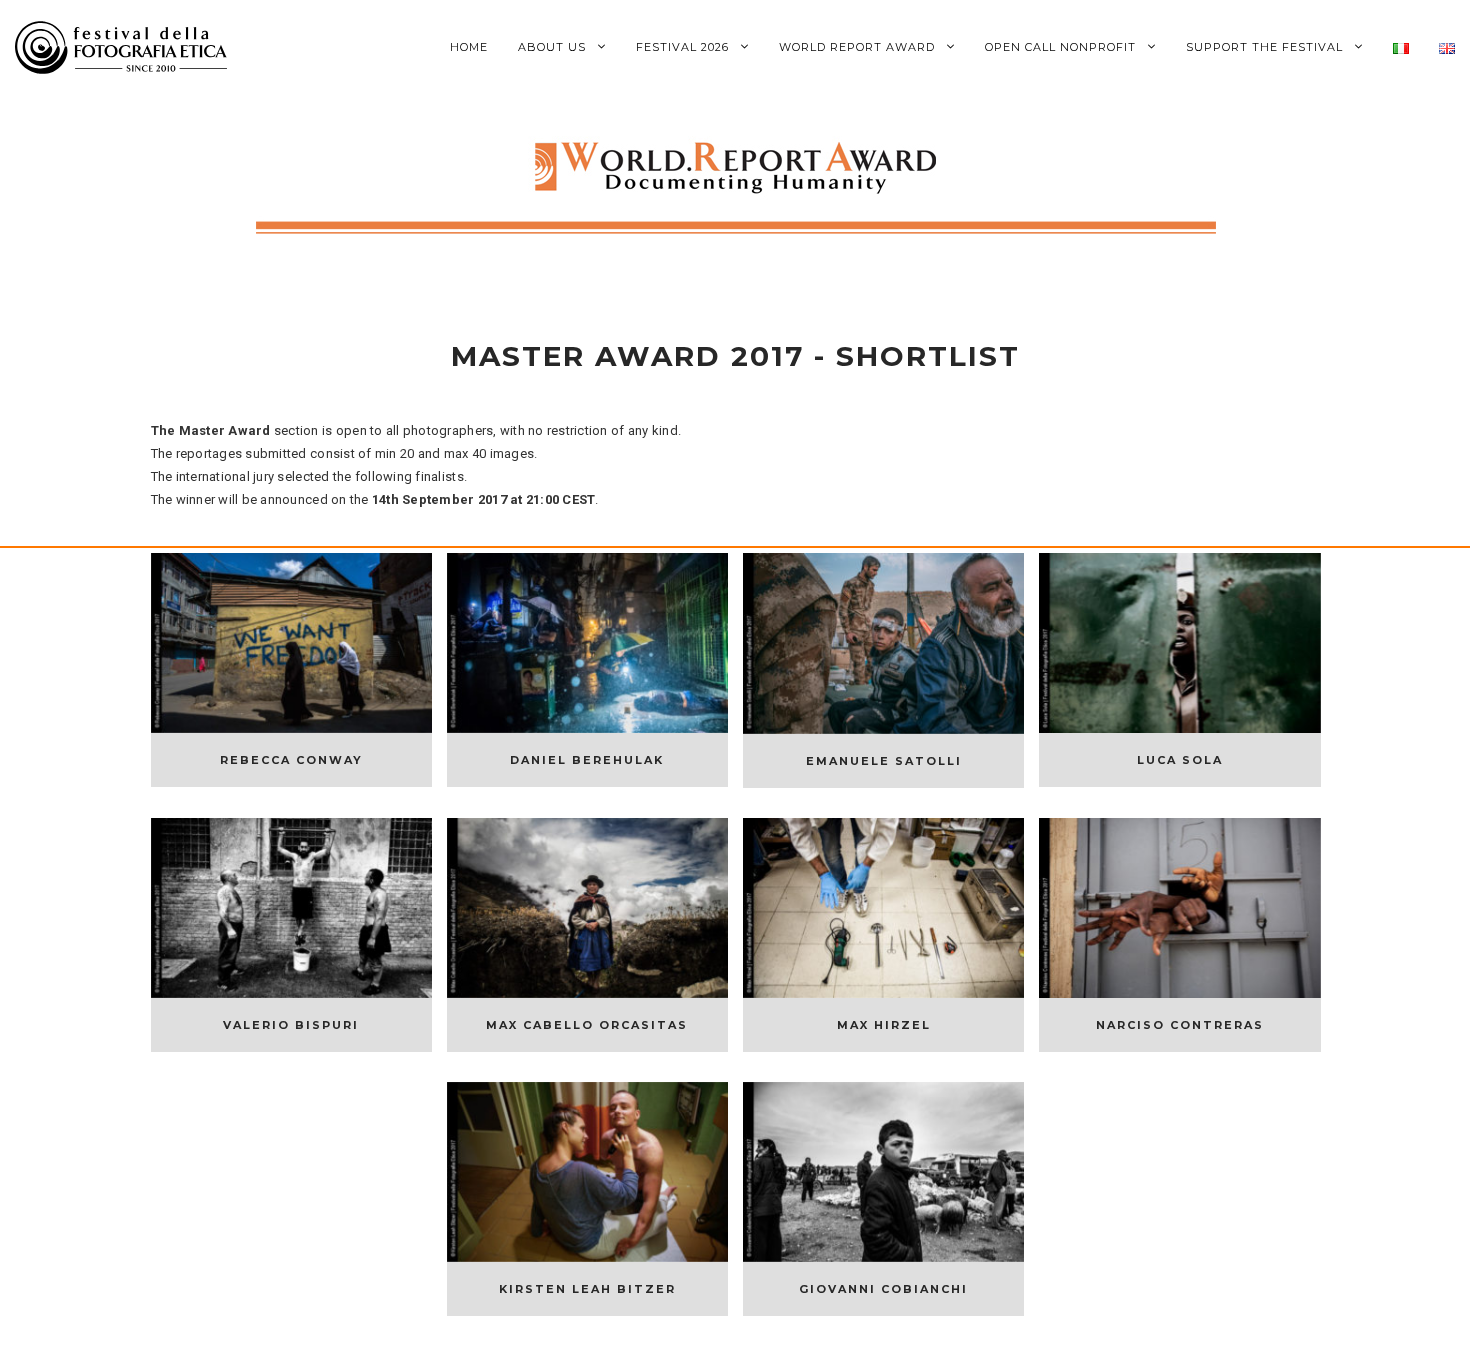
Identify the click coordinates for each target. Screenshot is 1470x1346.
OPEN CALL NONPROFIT (1062, 47)
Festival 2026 (684, 47)
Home (469, 47)
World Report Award (859, 47)
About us (554, 47)
